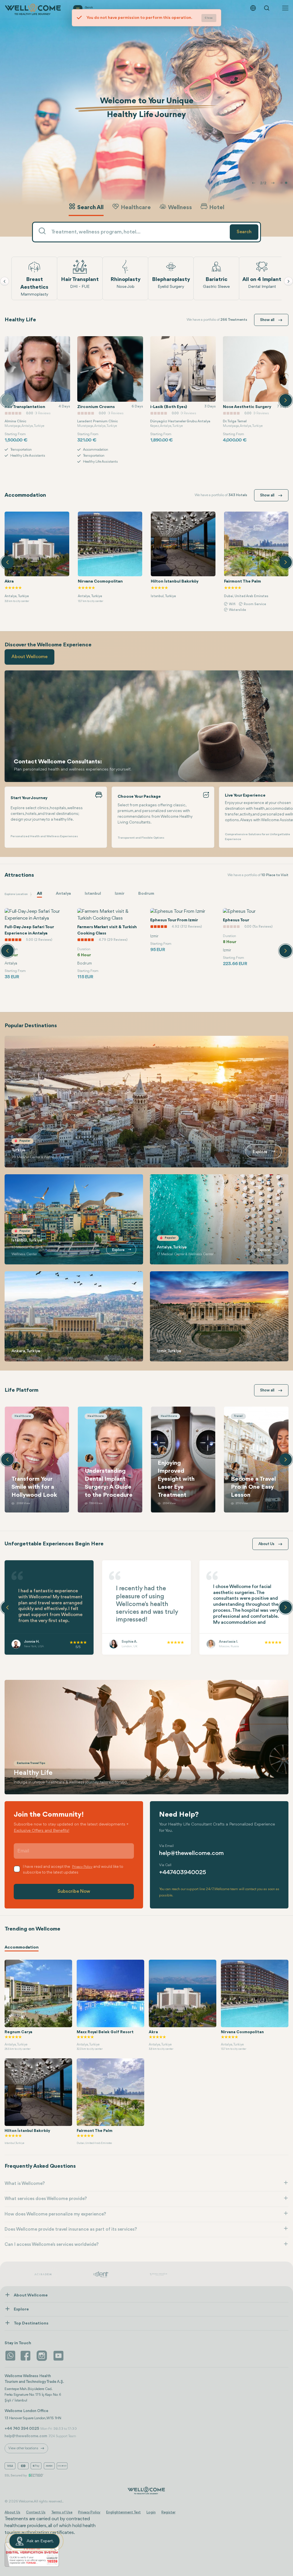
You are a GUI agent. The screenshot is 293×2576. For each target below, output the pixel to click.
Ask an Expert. (40, 2541)
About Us (12, 2512)
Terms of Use (62, 2512)
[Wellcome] (34, 9)
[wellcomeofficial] (26, 2356)
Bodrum (146, 894)
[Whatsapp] (10, 2356)
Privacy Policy (89, 2512)
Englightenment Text (123, 2512)
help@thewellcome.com (191, 1853)
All (39, 894)
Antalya (63, 894)
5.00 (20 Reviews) (259, 940)
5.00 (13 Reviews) (40, 934)
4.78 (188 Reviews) (186, 940)
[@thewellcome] (58, 2356)
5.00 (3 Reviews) (112, 940)
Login (151, 2512)
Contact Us (36, 2512)
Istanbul (93, 894)
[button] (282, 183)
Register (168, 2512)
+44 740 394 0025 (22, 2429)
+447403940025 (183, 1873)
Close (209, 18)
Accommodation (22, 1948)
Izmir (120, 894)
